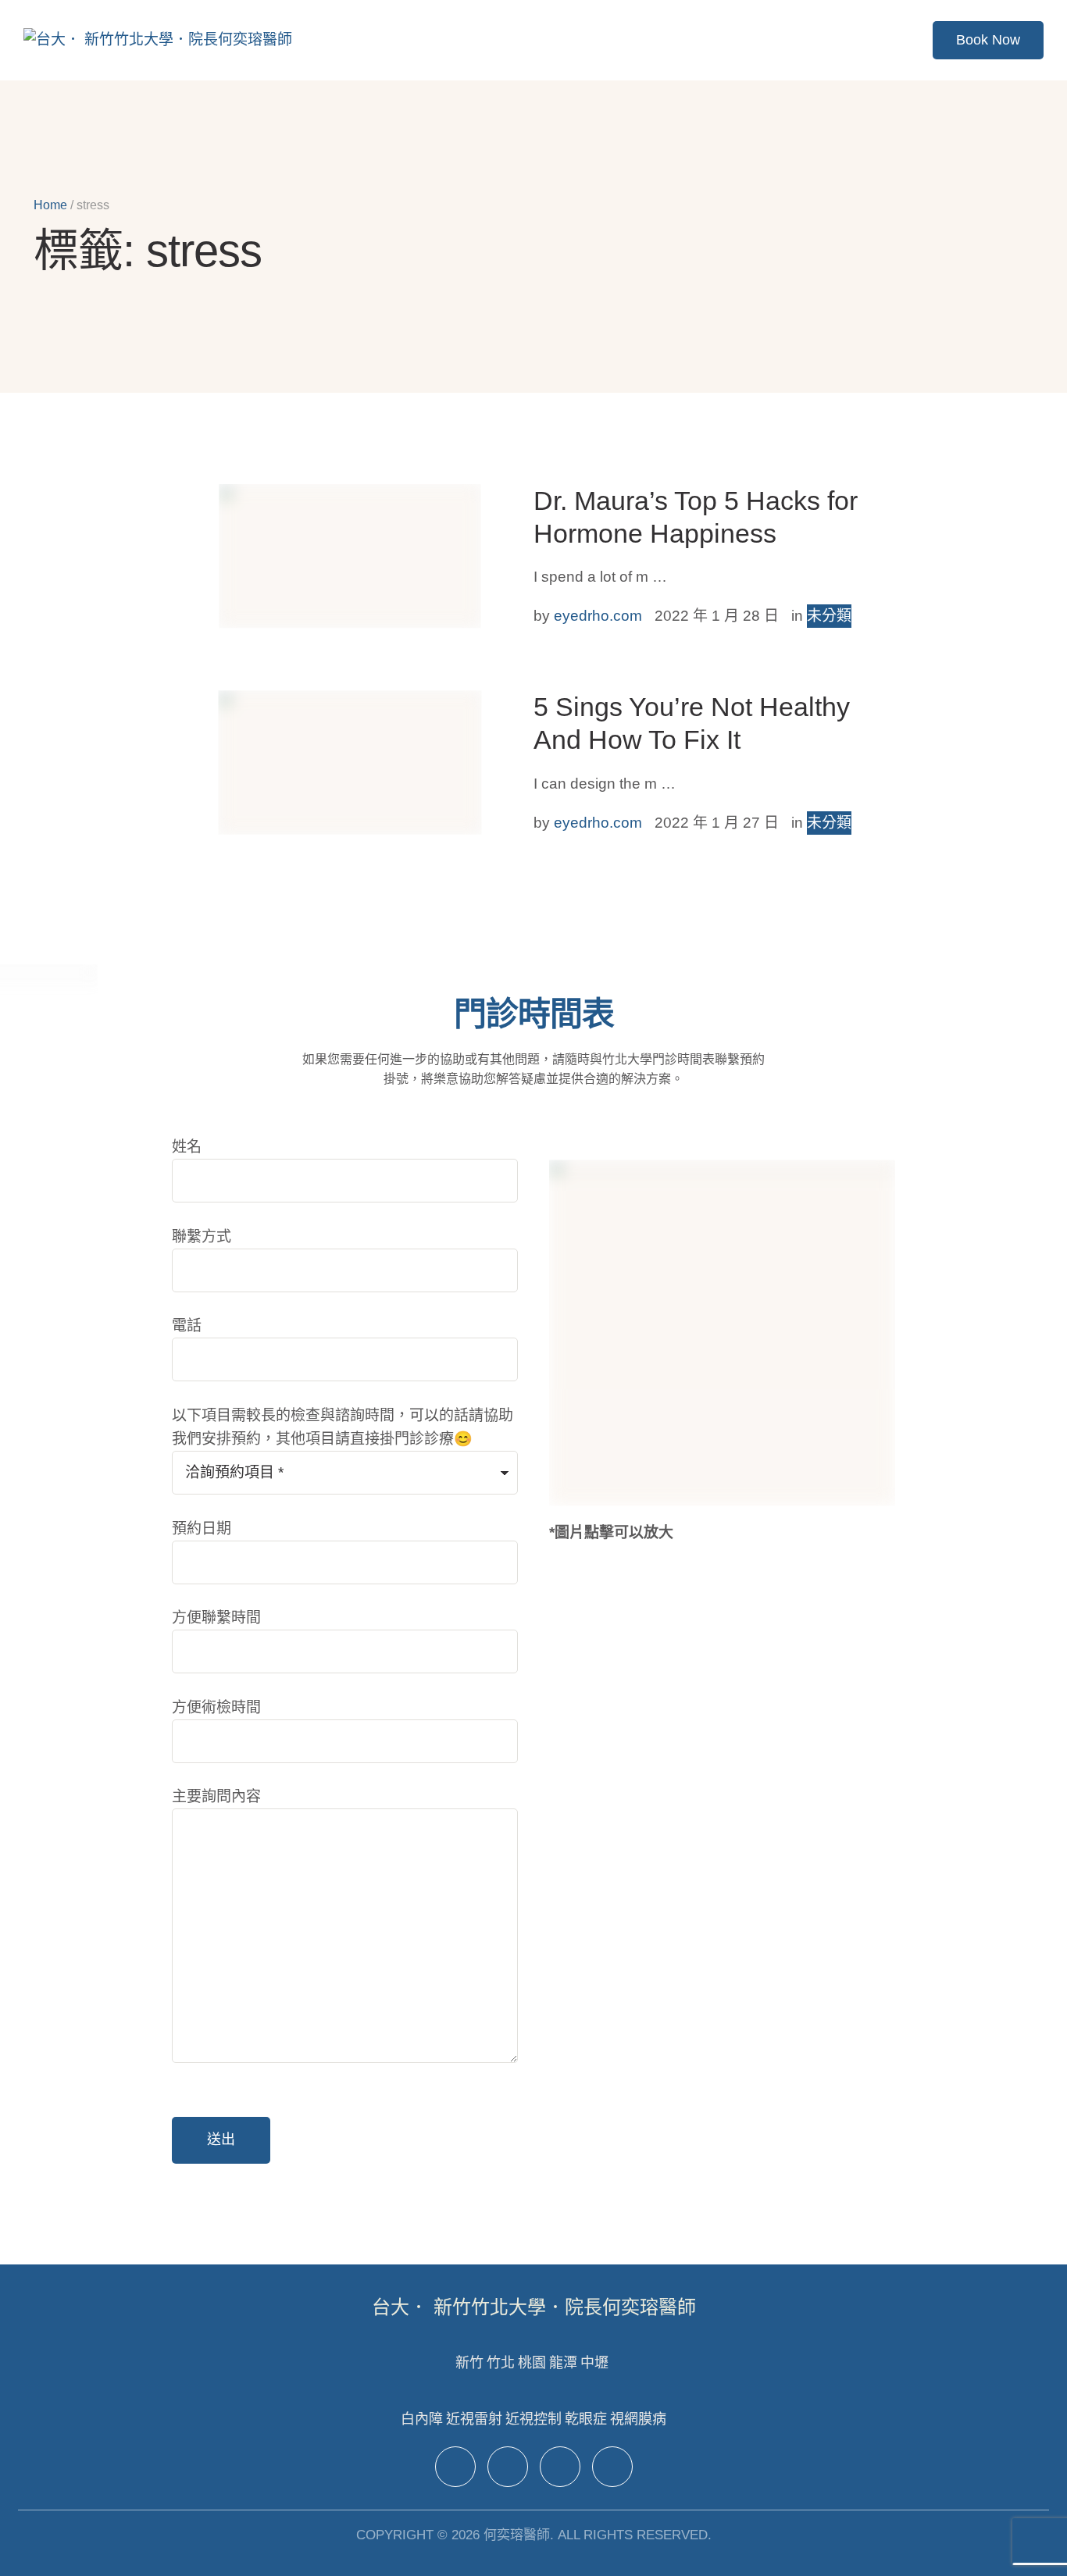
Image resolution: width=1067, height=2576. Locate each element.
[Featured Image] (350, 556)
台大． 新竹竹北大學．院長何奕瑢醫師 (534, 2307)
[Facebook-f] (455, 2467)
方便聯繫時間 (216, 1618)
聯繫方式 (202, 1236)
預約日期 (202, 1528)
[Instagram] (508, 2467)
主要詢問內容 (216, 1796)
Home (50, 205)
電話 (187, 1325)
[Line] (560, 2467)
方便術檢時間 (216, 1707)
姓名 (187, 1147)
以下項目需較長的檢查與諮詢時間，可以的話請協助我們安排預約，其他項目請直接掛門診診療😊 (343, 1427)
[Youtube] (612, 2467)
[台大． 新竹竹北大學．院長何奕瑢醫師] (158, 40)
